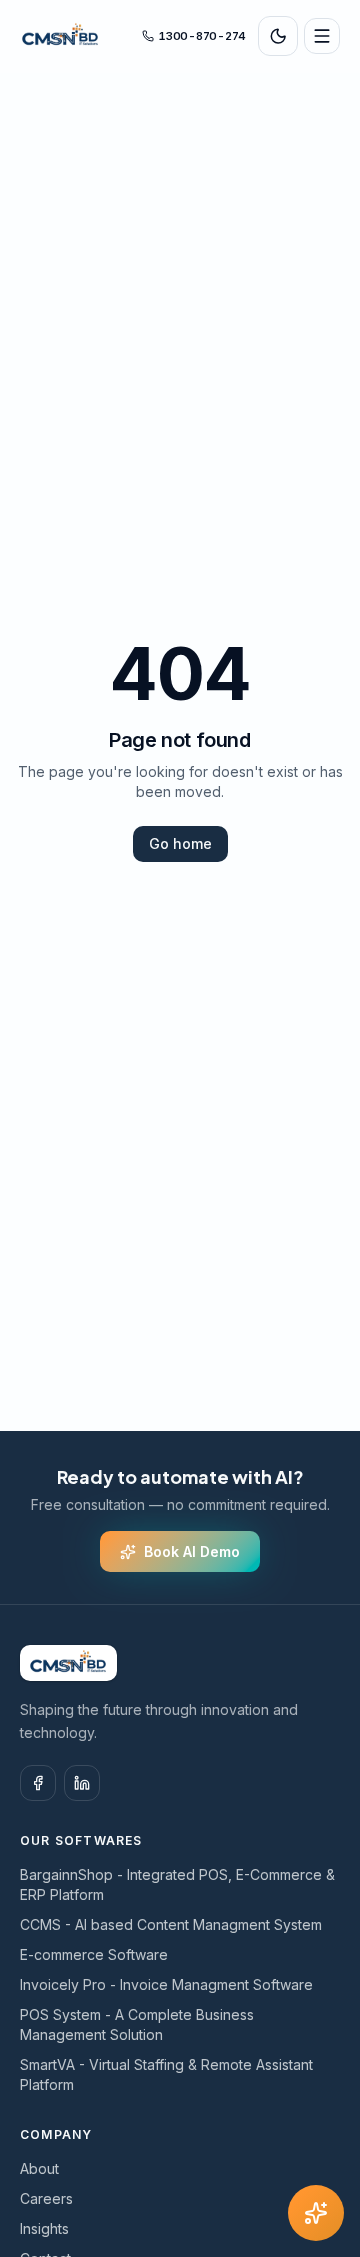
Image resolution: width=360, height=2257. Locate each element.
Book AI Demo (192, 1551)
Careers (46, 2198)
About (39, 2168)
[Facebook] (38, 1783)
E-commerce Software (94, 1954)
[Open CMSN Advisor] (316, 2213)
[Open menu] (322, 36)
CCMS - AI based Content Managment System (171, 1924)
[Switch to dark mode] (278, 36)
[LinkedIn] (82, 1783)
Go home (180, 843)
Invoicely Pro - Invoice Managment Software (166, 1984)
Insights (44, 2228)
